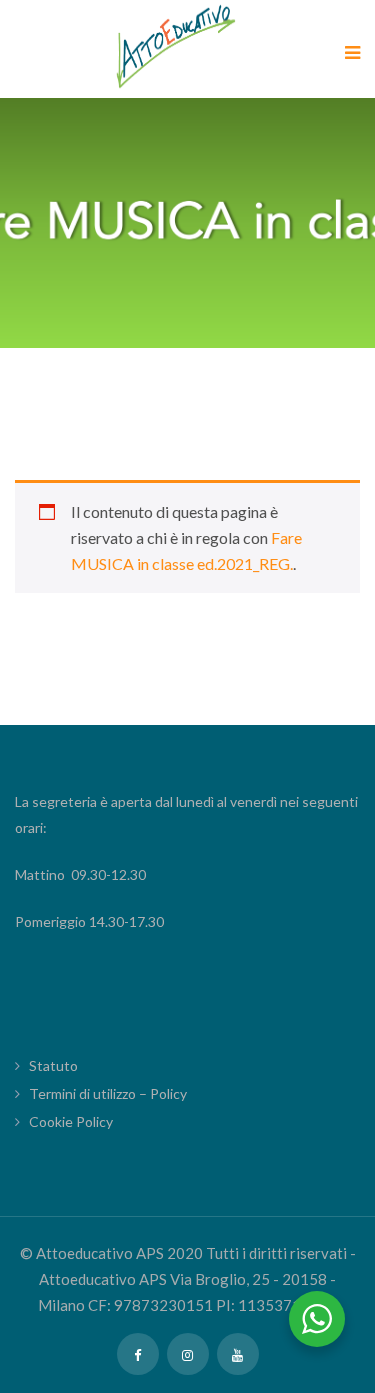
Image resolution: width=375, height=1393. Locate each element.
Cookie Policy (71, 1121)
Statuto (53, 1065)
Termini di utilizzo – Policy (108, 1093)
